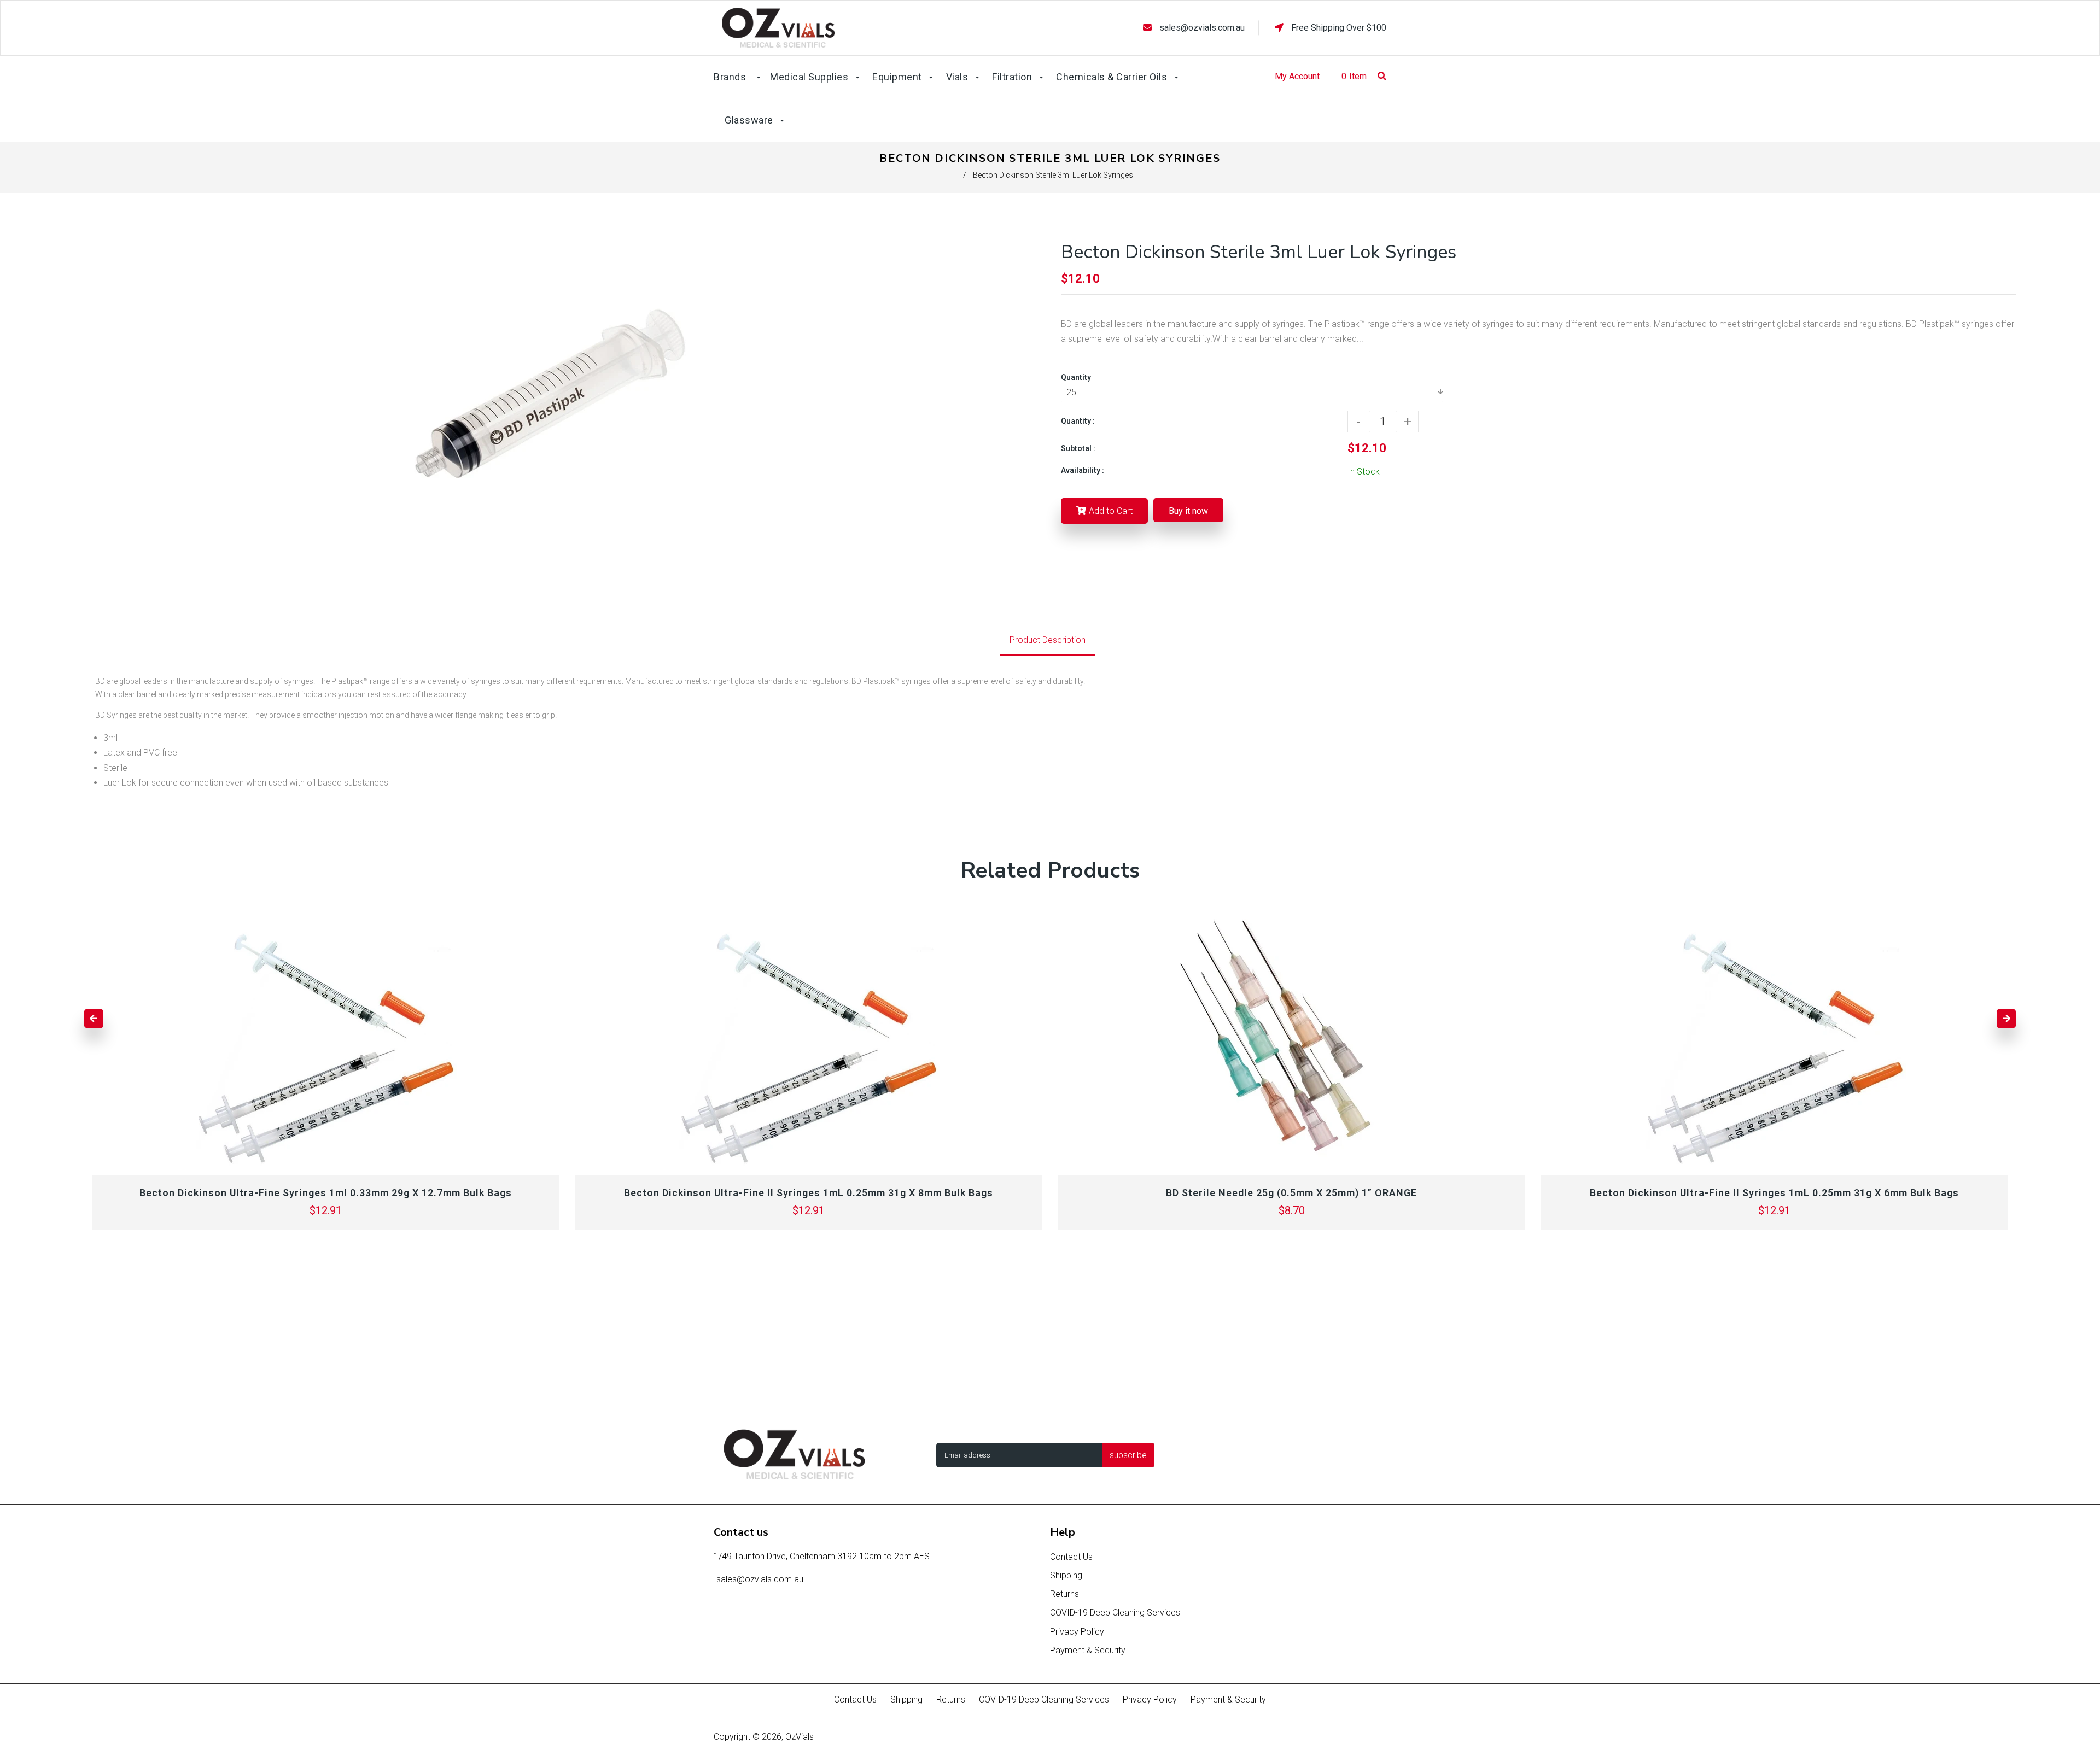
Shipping (1066, 1575)
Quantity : (1078, 421)
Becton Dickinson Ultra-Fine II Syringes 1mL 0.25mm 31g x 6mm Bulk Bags (1774, 1193)
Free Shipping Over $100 (1338, 28)
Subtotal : (1078, 448)
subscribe (1128, 1455)
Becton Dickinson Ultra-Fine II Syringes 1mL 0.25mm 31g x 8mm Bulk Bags (809, 1193)
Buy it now (1188, 511)
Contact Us (1071, 1557)
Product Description (1048, 640)
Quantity (1076, 377)
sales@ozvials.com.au (1202, 28)
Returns (1064, 1594)
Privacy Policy (1077, 1632)
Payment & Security (1088, 1650)
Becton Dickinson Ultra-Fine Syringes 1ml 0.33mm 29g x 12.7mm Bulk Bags (326, 1193)
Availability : (1083, 470)
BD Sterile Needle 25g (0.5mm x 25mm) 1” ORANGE (1291, 1193)
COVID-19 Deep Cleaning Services (1115, 1613)
